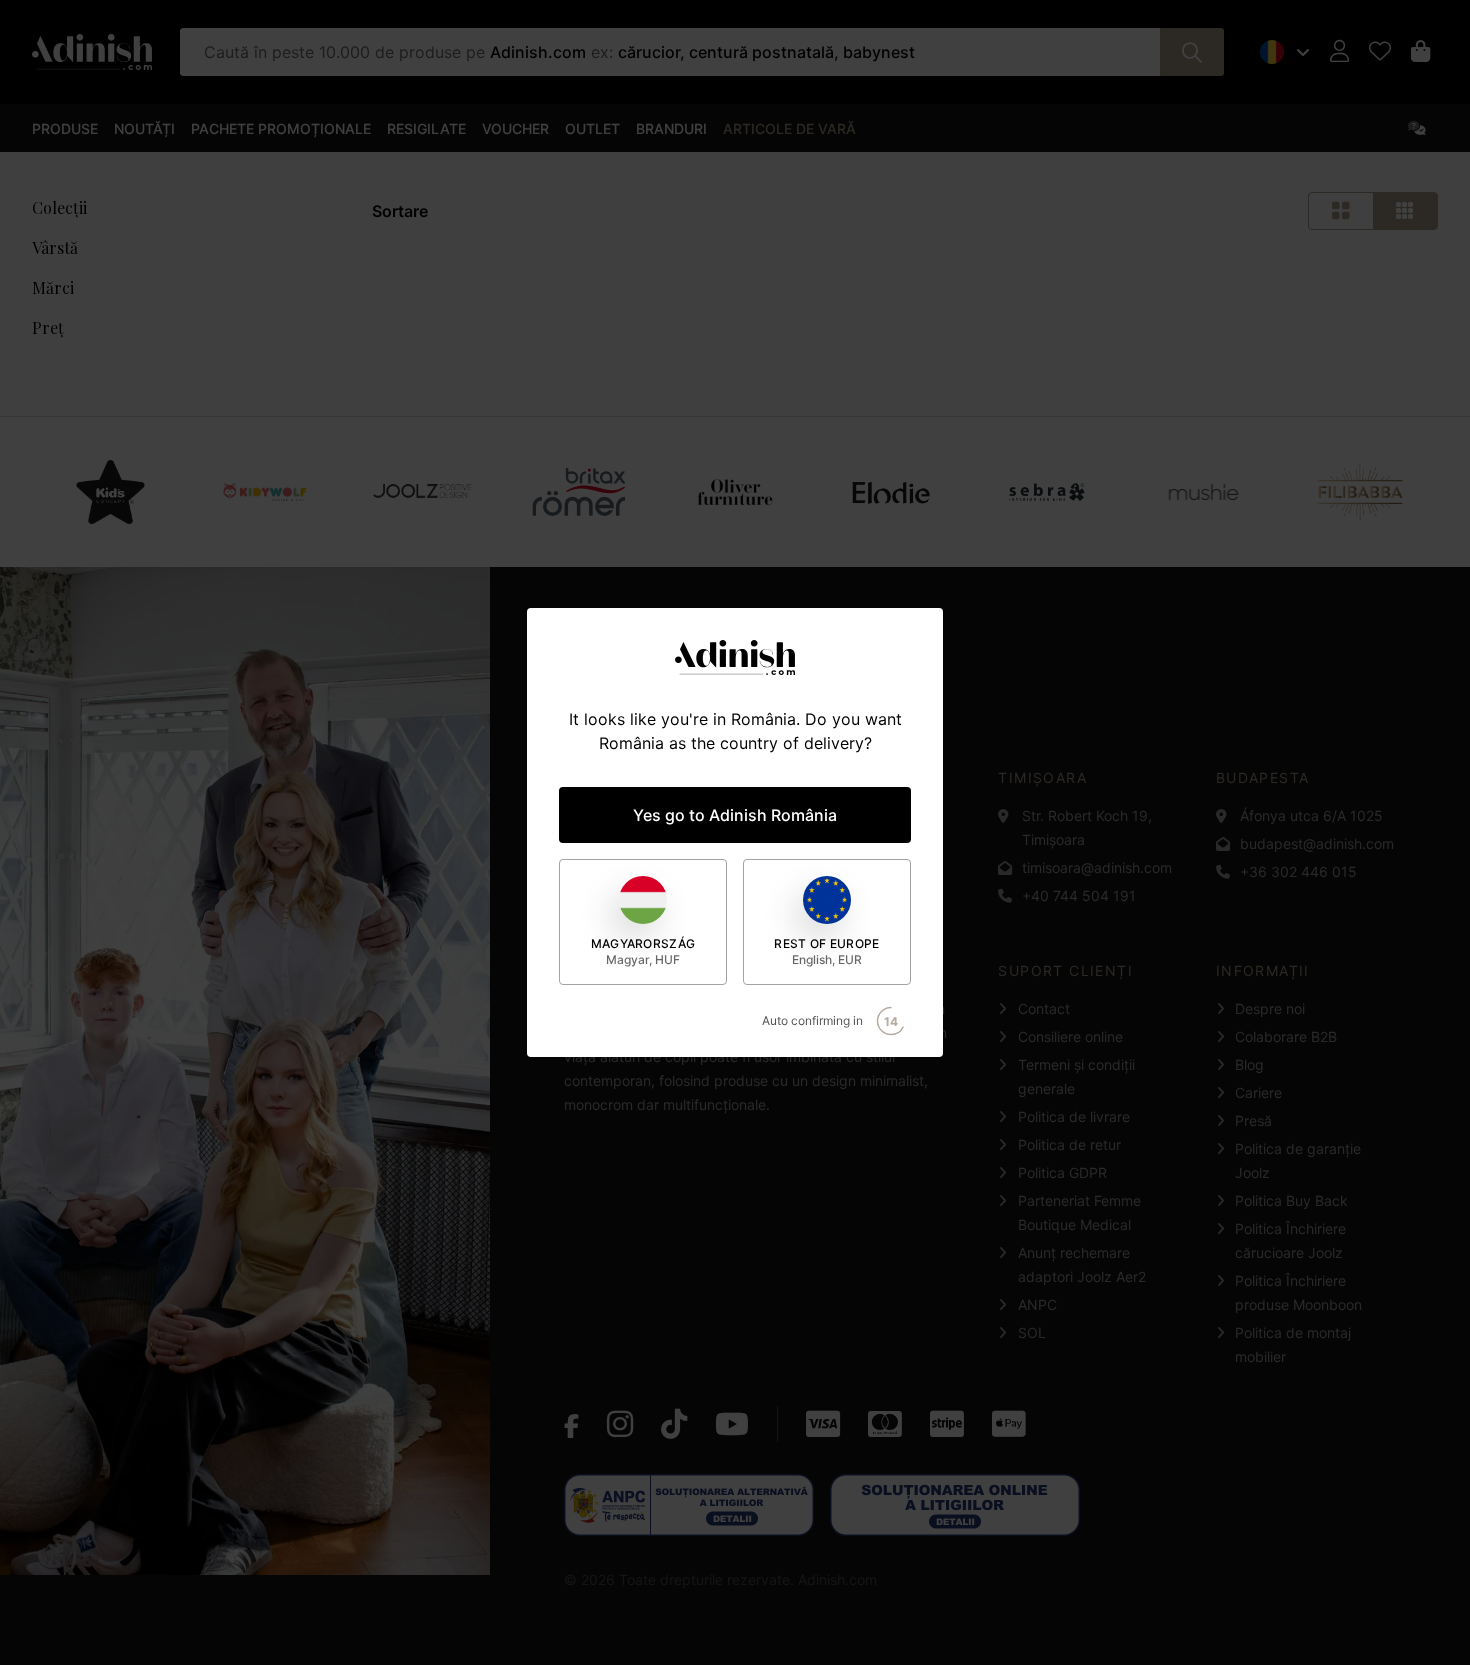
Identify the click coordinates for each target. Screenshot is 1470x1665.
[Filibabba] (1359, 492)
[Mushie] (1204, 492)
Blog (1249, 1064)
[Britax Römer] (578, 492)
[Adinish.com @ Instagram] (620, 1424)
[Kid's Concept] (110, 492)
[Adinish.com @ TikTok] (674, 1424)
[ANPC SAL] (689, 1505)
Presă (1253, 1120)
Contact (1044, 1008)
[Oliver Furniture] (735, 492)
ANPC (1037, 1304)
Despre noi (1270, 1008)
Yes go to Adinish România (735, 815)
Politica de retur (1069, 1144)
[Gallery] (735, 492)
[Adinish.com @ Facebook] (571, 1424)
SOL (1032, 1332)
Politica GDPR (1062, 1172)
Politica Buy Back (1291, 1200)
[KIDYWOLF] (266, 492)
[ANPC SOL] (955, 1505)
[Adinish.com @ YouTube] (732, 1424)
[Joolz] (422, 492)
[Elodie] (891, 492)
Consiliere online (1070, 1036)
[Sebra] (1047, 492)
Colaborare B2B (1286, 1036)
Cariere (1258, 1092)
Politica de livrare (1074, 1116)
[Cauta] (1192, 52)
